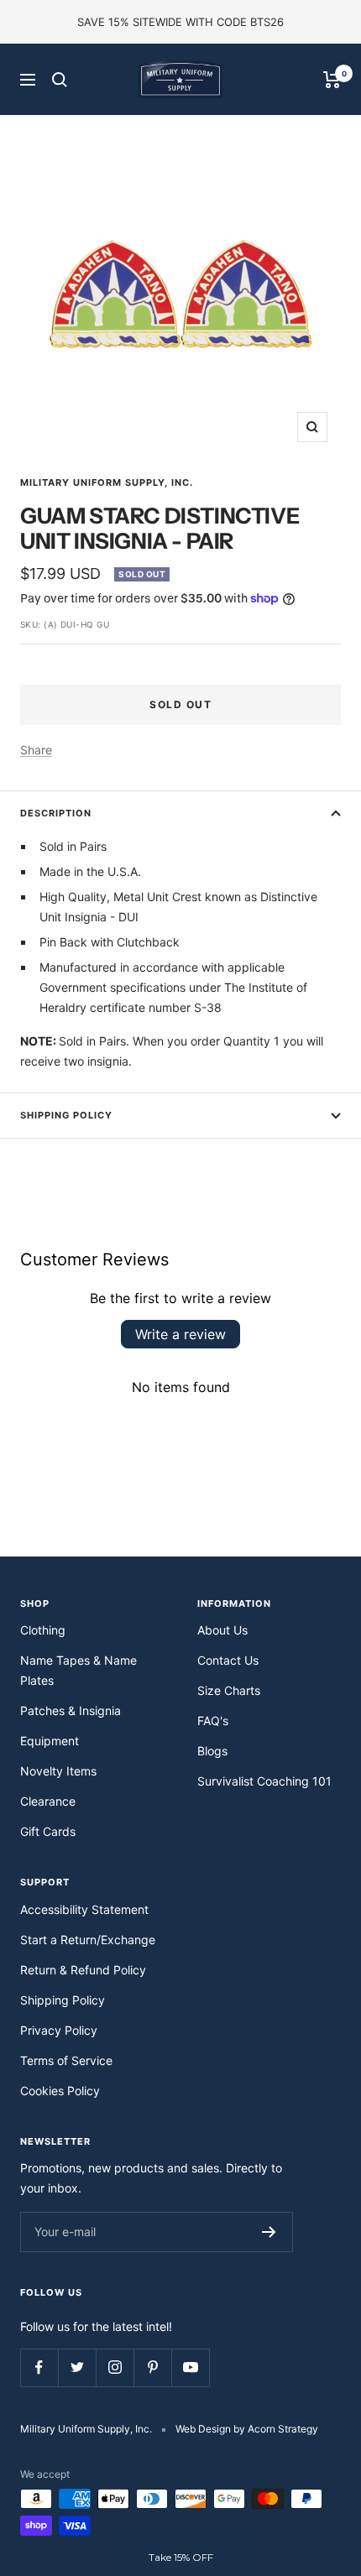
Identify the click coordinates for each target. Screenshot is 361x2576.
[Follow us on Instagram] (115, 2367)
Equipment (50, 1741)
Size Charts (229, 1690)
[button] (180, 2558)
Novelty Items (58, 1771)
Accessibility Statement (84, 1909)
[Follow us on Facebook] (39, 2367)
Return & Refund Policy (83, 1970)
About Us (222, 1630)
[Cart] (332, 80)
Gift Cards (48, 1831)
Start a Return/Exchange (88, 1940)
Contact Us (228, 1660)
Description (56, 813)
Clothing (43, 1630)
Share (36, 750)
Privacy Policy (59, 2030)
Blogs (212, 1751)
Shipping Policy (66, 1115)
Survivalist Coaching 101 (264, 1781)
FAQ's (213, 1721)
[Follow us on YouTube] (190, 2367)
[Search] (60, 80)
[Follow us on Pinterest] (152, 2367)
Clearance (48, 1801)
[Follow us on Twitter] (77, 2367)
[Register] (269, 2232)
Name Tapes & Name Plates (78, 1670)
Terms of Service (66, 2060)
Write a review (180, 1334)
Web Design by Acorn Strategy (247, 2429)
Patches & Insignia (71, 1710)
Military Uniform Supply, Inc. (107, 482)
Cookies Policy (60, 2091)
